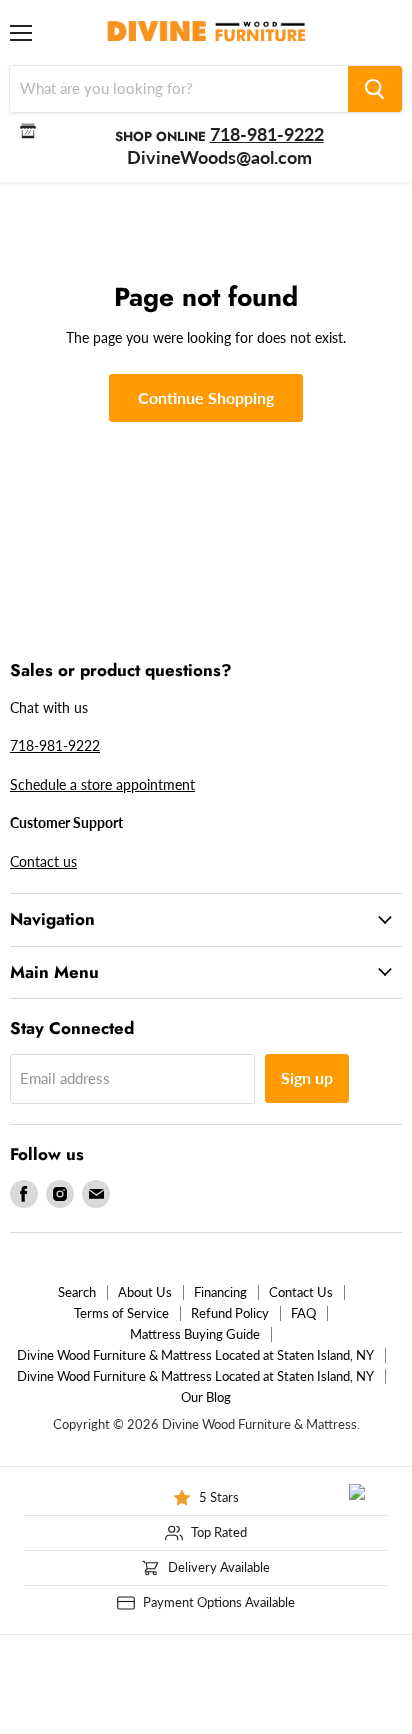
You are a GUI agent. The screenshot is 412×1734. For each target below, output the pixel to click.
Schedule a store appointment (102, 784)
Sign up (307, 1077)
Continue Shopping (206, 397)
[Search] (375, 89)
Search (77, 1292)
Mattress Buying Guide (195, 1334)
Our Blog (206, 1397)
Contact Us (301, 1292)
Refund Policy (230, 1313)
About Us (145, 1292)
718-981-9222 (55, 745)
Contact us (43, 861)
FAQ (303, 1313)
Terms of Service (121, 1313)
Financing (220, 1292)
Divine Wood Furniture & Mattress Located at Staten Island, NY (195, 1355)
